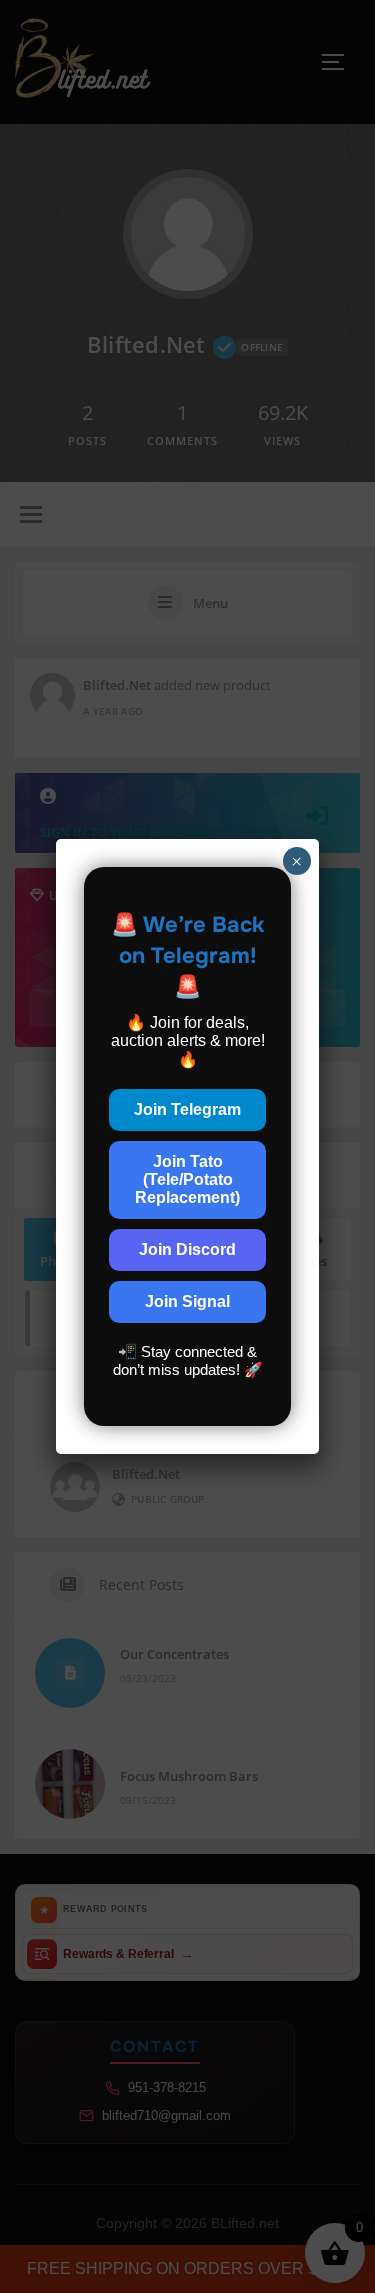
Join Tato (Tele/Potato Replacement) (187, 1179)
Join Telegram (187, 1109)
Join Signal (187, 1301)
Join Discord (187, 1249)
